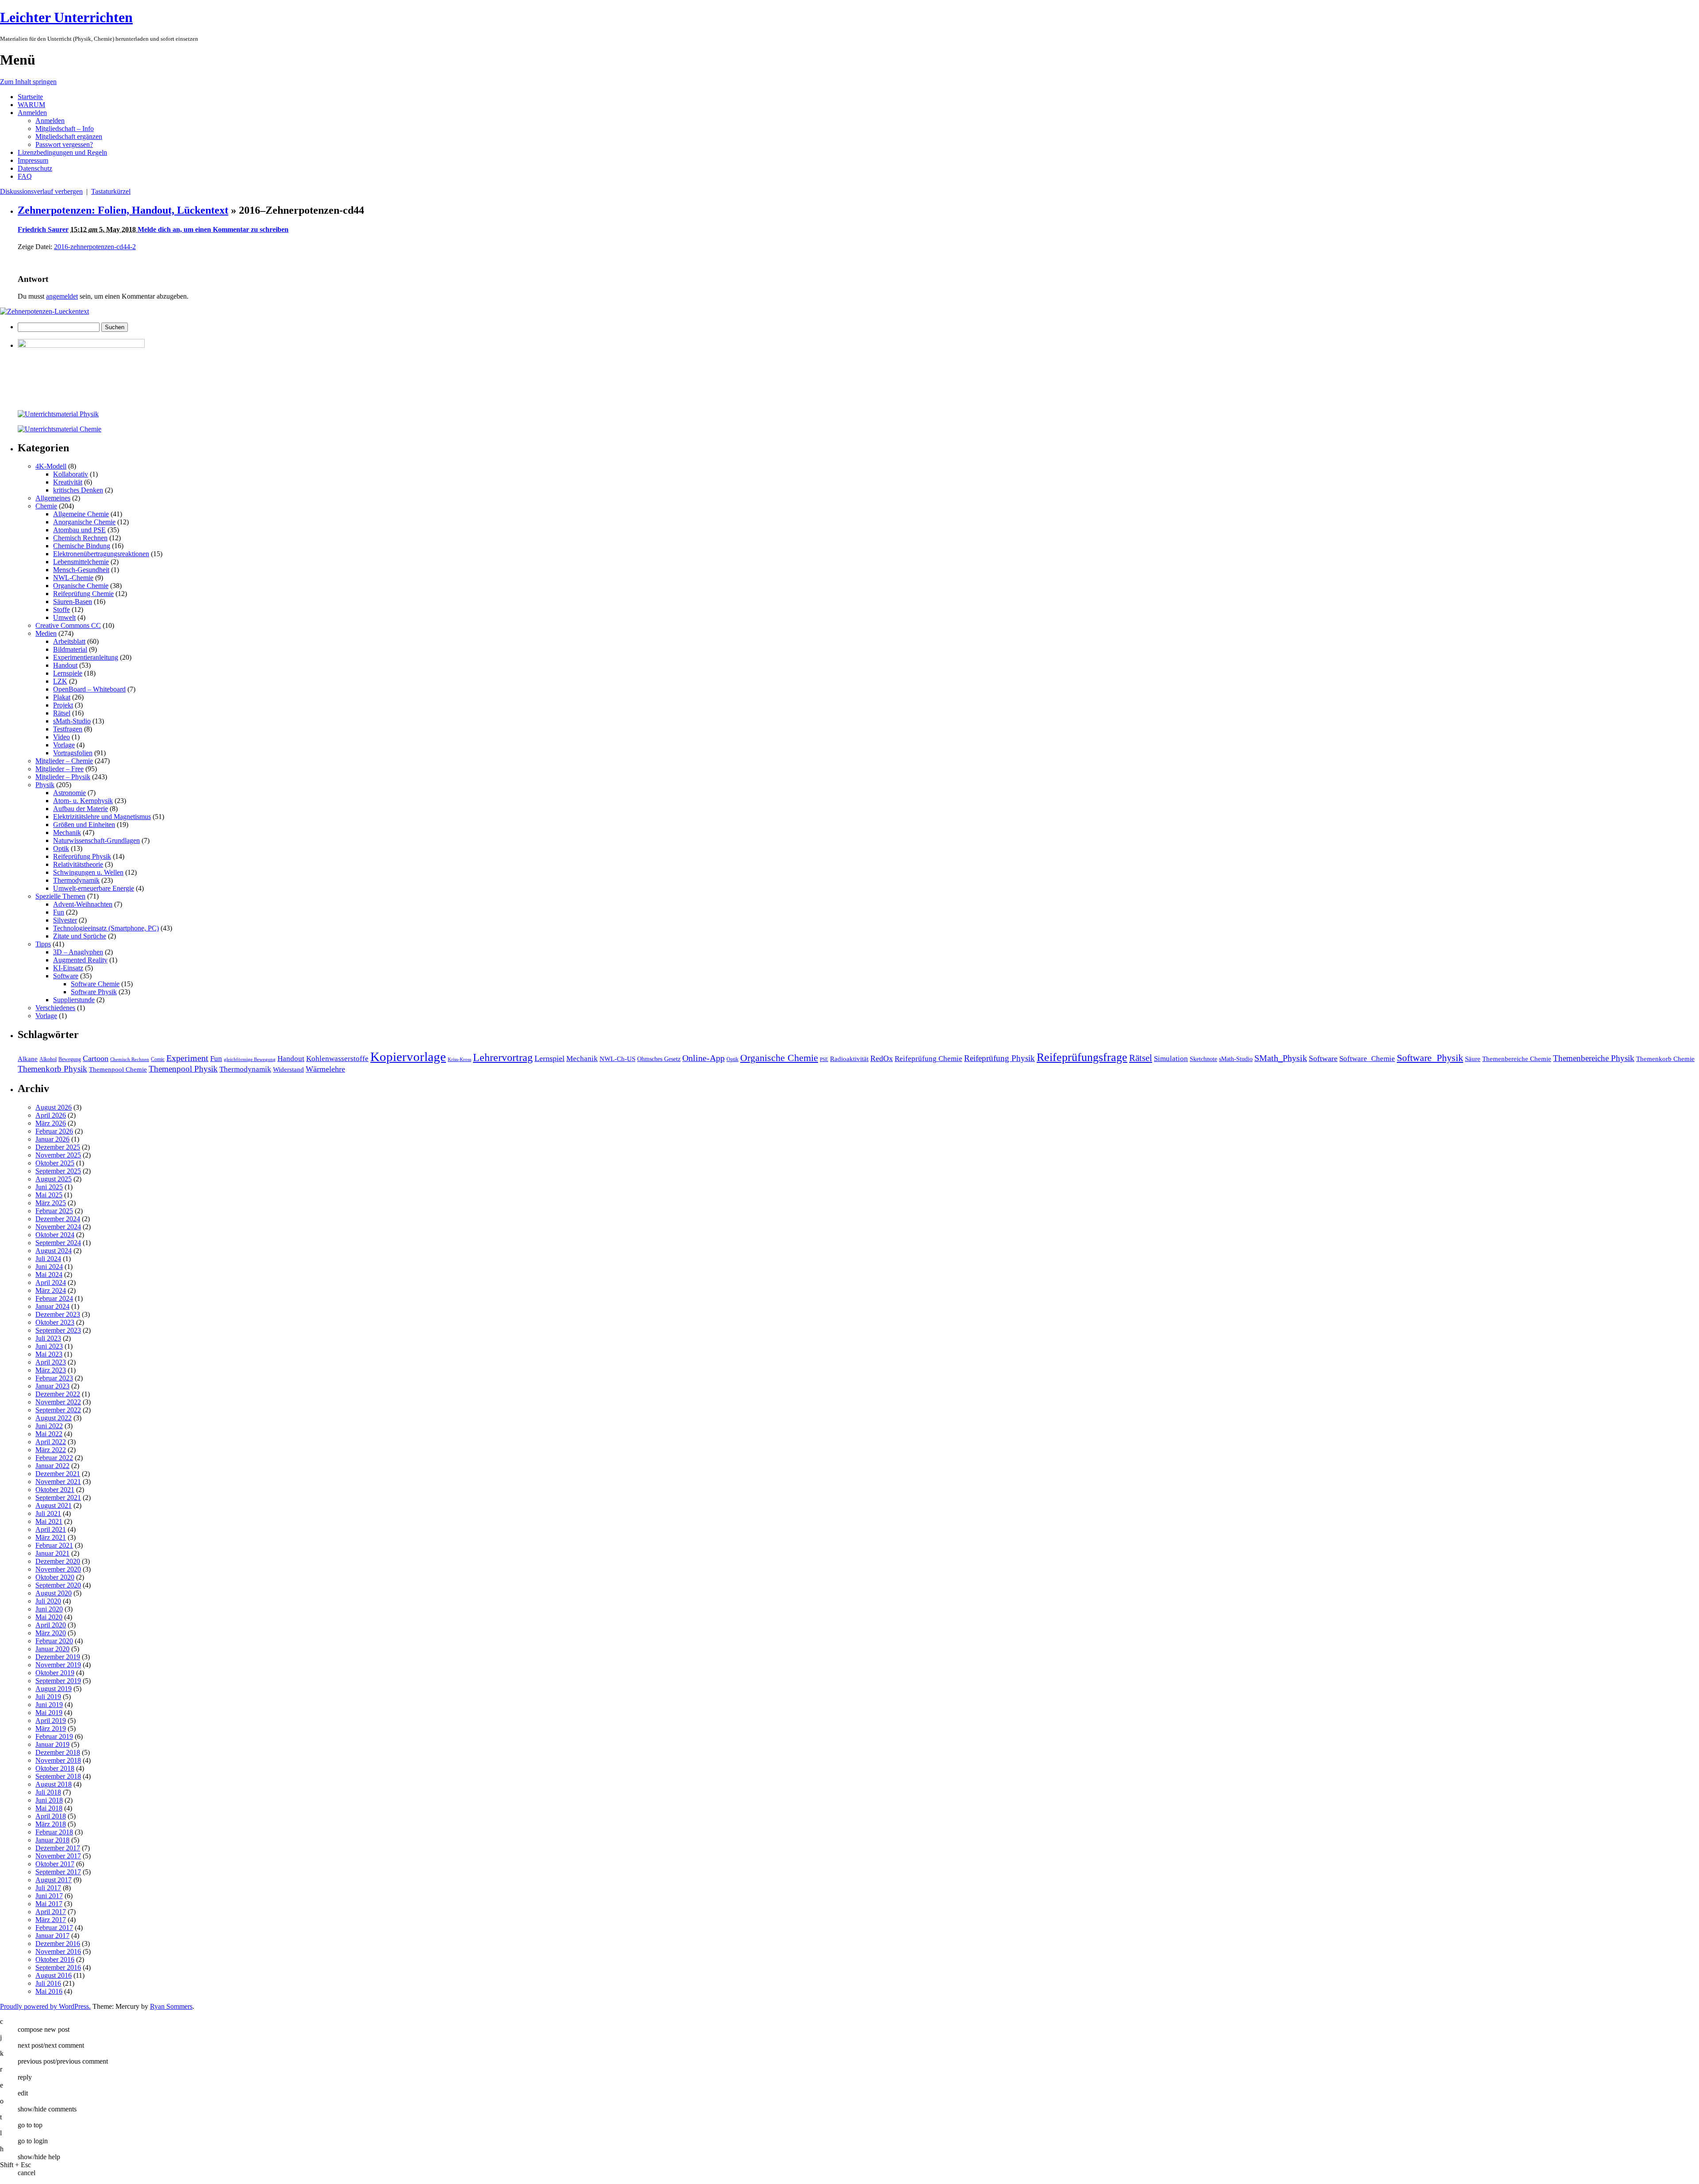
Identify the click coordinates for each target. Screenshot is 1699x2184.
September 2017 (58, 1872)
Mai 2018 (49, 1808)
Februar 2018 (54, 1832)
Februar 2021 (54, 1545)
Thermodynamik (76, 880)
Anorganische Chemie (84, 522)
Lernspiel (550, 1058)
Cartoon (96, 1058)
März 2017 (51, 1920)
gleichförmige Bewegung (250, 1059)
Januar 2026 (52, 1139)
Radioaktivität (849, 1059)
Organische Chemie (81, 586)
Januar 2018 (52, 1840)
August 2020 (54, 1593)
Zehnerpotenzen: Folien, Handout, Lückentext (123, 210)
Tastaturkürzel (111, 191)
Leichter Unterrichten (66, 17)
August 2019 (54, 1689)
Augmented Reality (80, 960)
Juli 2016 (48, 1983)
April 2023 (51, 1362)
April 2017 (51, 1912)
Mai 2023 (49, 1354)
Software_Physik (1430, 1058)
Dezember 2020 (58, 1561)
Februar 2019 (54, 1736)
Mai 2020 (49, 1617)
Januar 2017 (52, 1936)
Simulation (1171, 1059)
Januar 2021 (52, 1553)
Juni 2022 (49, 1426)
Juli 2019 (48, 1697)
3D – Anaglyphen (78, 952)
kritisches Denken (78, 490)
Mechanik (67, 832)
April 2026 (51, 1115)
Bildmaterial (70, 649)
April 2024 (51, 1282)
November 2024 (58, 1227)
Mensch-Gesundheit (81, 570)
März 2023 (51, 1370)
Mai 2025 (49, 1195)
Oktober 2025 (55, 1163)
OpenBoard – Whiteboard (89, 689)
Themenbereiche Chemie (1517, 1059)
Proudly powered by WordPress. (45, 2006)
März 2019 (51, 1728)
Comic (158, 1059)
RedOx (882, 1058)
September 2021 (58, 1498)
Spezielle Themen (60, 896)
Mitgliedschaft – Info (65, 129)
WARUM (31, 105)
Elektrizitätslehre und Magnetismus (102, 817)
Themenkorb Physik (52, 1069)
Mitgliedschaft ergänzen (69, 136)
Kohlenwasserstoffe (337, 1059)
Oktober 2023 (55, 1322)
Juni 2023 (49, 1346)
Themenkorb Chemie (1665, 1059)
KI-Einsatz (68, 968)
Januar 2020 (52, 1649)
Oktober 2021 (55, 1490)
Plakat (62, 697)
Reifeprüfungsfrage (1082, 1057)
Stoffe (62, 609)
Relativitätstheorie (78, 864)
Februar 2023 (54, 1378)
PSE (824, 1059)
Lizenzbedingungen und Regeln (62, 152)
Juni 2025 (49, 1187)
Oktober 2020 (55, 1577)
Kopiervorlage (408, 1057)
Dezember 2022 (58, 1394)
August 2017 (54, 1880)
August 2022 (54, 1418)
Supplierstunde (74, 1000)
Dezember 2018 (58, 1752)
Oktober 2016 (55, 1959)
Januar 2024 (52, 1306)
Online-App (703, 1058)
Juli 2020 (48, 1601)
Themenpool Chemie (118, 1069)
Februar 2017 (54, 1928)
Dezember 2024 (58, 1219)
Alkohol (48, 1059)
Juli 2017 (48, 1888)
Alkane (28, 1059)
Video (62, 737)
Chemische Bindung (82, 546)
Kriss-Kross (459, 1059)
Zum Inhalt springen (28, 82)
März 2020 (51, 1633)
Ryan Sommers (171, 2006)
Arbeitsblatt (69, 641)
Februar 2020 (54, 1641)
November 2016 (58, 1951)
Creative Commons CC (68, 625)
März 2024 (51, 1290)
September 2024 (58, 1243)
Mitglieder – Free (60, 769)
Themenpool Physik (183, 1069)
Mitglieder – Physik (63, 777)
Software (66, 976)
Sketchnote (1203, 1059)
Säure (1473, 1059)
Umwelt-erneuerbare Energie (94, 888)
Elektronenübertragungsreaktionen (101, 554)
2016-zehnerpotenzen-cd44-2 (95, 247)
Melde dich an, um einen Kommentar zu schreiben (213, 229)
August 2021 (54, 1505)
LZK (60, 681)
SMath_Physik (1281, 1058)
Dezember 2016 (58, 1944)
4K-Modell (51, 466)
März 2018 (51, 1824)
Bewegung (70, 1059)
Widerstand (288, 1069)
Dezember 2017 (58, 1848)
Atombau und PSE (79, 530)
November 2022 (58, 1402)
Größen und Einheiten (84, 825)
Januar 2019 (52, 1744)
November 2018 (58, 1760)
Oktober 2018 (55, 1768)
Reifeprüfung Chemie (83, 594)
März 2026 (51, 1123)
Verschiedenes (55, 1008)
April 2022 (51, 1442)
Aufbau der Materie (81, 809)
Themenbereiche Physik (1594, 1058)
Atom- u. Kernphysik (83, 801)
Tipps (43, 944)
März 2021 (51, 1537)
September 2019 (58, 1681)
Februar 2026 (54, 1131)
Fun (59, 912)
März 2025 (51, 1203)
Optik (61, 848)
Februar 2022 (54, 1458)
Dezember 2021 (58, 1474)
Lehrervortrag (503, 1057)
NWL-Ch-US (617, 1059)
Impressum (33, 160)
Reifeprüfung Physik (82, 856)
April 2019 (51, 1721)
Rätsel (62, 713)
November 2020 (58, 1569)
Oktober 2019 (55, 1673)
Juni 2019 (49, 1705)
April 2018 (51, 1816)
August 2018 (54, 1784)
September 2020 (58, 1585)
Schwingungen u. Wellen (88, 872)
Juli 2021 (48, 1513)
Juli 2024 (48, 1259)
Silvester (65, 920)
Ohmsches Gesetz (659, 1059)
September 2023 (58, 1330)
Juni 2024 (49, 1267)
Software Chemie (95, 984)
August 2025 (54, 1179)
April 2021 (51, 1529)
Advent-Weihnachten (83, 904)
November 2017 (58, 1856)
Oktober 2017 (55, 1864)
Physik (45, 785)
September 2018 (58, 1776)
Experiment (187, 1058)
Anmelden (32, 113)
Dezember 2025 (58, 1147)
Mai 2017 (49, 1904)
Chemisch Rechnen (80, 538)
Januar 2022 (52, 1466)
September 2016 (58, 1967)
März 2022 (51, 1450)
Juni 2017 (49, 1896)
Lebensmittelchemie (81, 562)
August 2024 (54, 1251)
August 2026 (54, 1107)
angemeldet (62, 296)
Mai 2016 (49, 1991)
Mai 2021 (49, 1521)
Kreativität (68, 482)
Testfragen (68, 729)
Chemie (46, 506)
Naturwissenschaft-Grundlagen (96, 840)
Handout (65, 665)
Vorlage (64, 745)
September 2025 (58, 1171)
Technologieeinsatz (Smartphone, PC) (106, 928)
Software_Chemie (1367, 1059)
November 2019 (58, 1665)
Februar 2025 (54, 1211)
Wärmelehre (325, 1069)
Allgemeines (53, 498)
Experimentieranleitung (86, 657)
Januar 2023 (52, 1386)
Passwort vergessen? (64, 144)
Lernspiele (68, 673)
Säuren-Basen (73, 602)
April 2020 (51, 1625)
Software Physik (94, 992)
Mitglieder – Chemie (64, 761)
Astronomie (69, 793)
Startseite (30, 97)
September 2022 (58, 1410)
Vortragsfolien (73, 753)
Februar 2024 (54, 1298)
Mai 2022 (49, 1434)
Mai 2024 (49, 1275)
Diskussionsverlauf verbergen (41, 191)
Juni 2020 (49, 1609)
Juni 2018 (49, 1800)
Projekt (63, 705)
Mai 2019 (49, 1713)
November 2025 (58, 1155)
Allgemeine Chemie (81, 514)
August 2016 (54, 1975)
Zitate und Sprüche (80, 936)
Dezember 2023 (58, 1314)
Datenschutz (35, 168)
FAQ (25, 176)
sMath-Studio (72, 721)
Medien (46, 633)
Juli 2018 (48, 1792)
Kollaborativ (71, 474)
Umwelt (64, 617)
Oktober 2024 (55, 1235)
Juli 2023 (48, 1338)
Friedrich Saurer (43, 229)
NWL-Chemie (73, 578)
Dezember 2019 (58, 1657)
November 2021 (58, 1482)
